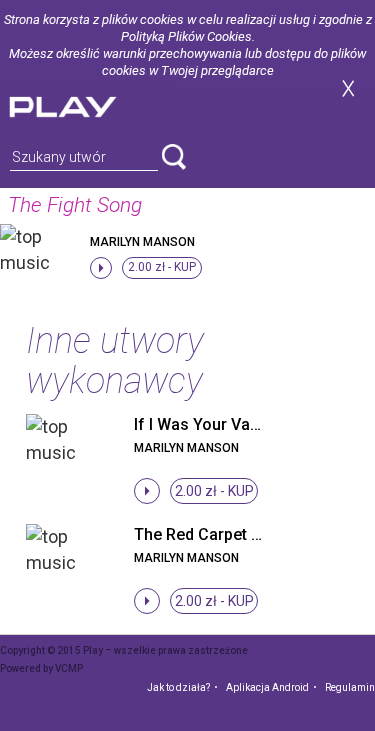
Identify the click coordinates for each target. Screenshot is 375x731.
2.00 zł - (162, 267)
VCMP (69, 668)
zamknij (348, 88)
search (174, 157)
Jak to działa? (178, 687)
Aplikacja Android (267, 687)
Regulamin (350, 687)
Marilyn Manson (142, 242)
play (87, 104)
